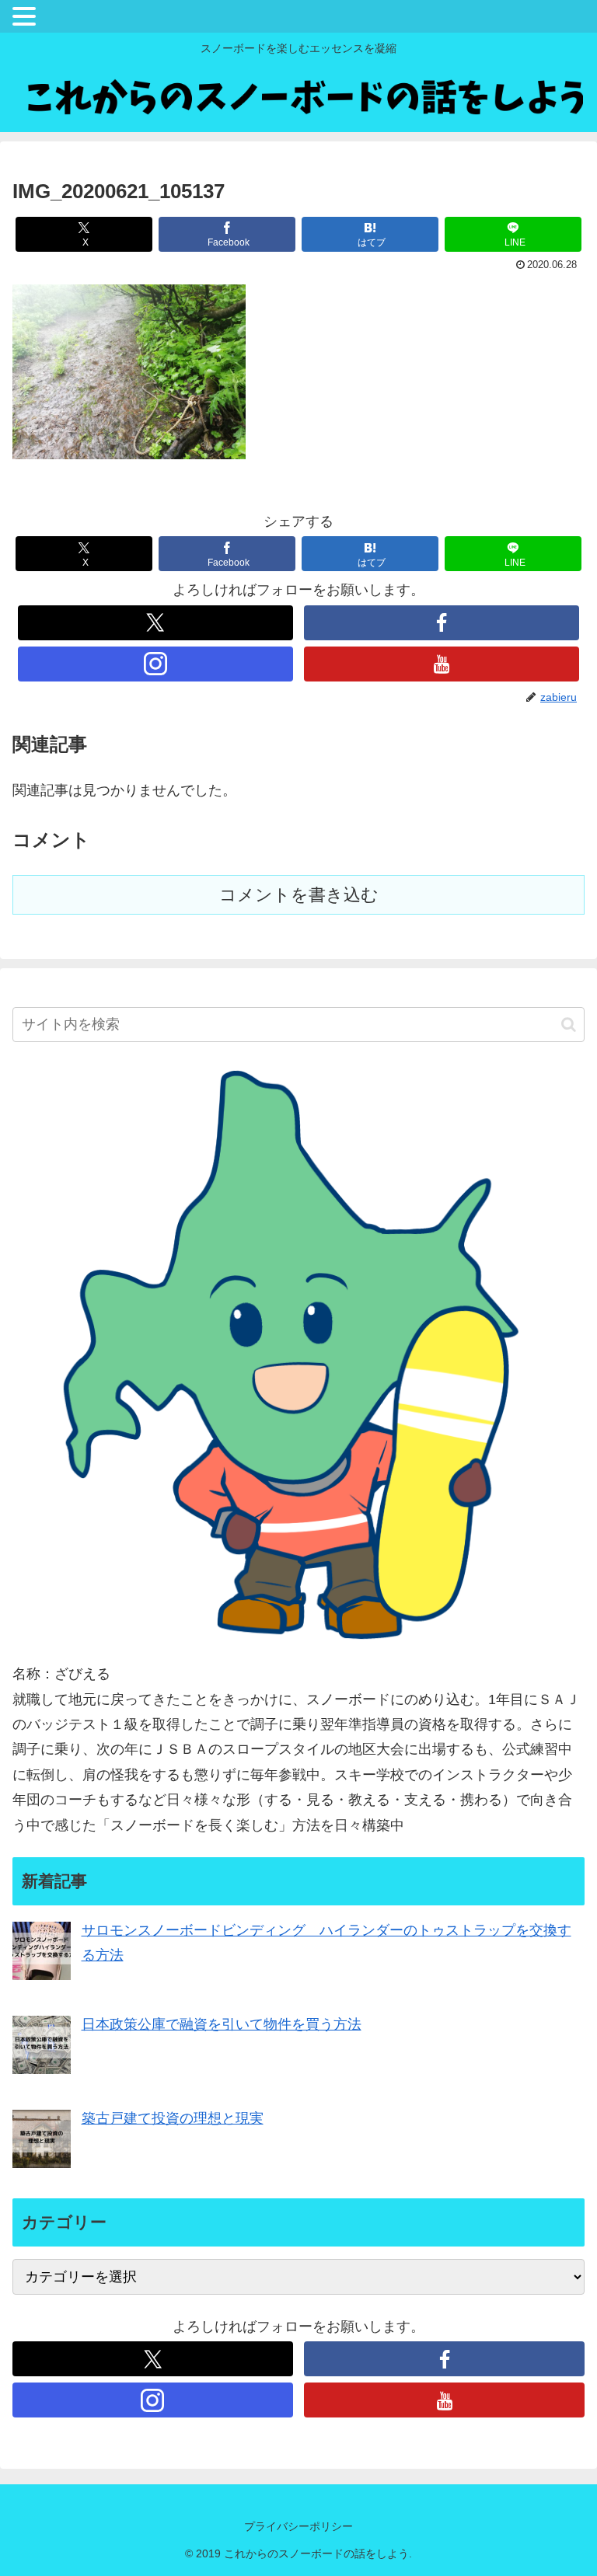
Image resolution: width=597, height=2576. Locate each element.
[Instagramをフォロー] (155, 664)
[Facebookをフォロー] (441, 623)
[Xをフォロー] (155, 623)
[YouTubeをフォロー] (441, 664)
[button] (569, 1025)
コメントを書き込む (299, 895)
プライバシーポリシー (298, 2526)
